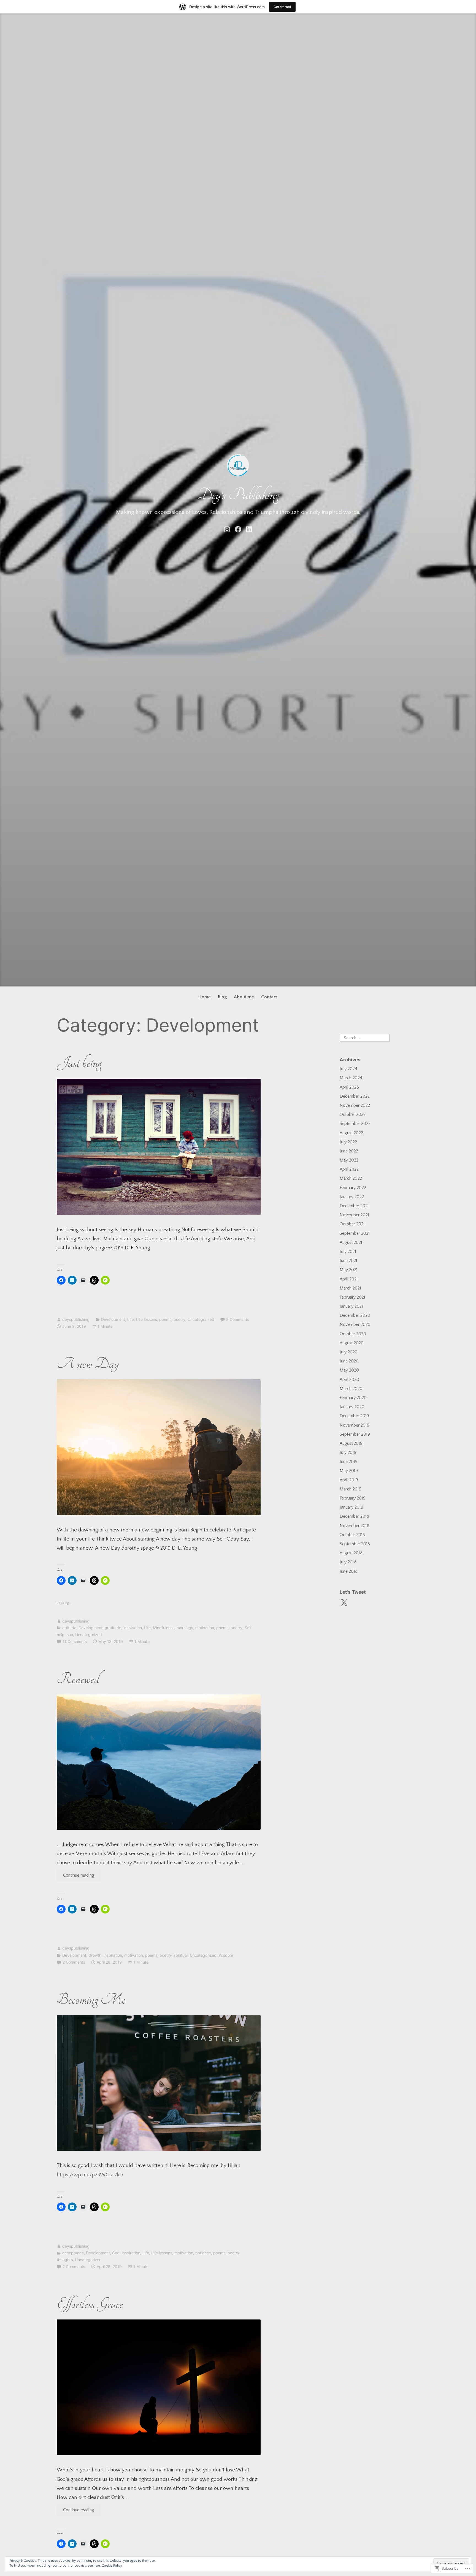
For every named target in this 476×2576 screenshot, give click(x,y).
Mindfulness (164, 1628)
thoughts (65, 2260)
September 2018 (355, 1544)
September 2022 (355, 1124)
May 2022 (349, 1160)
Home (205, 997)
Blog (222, 997)
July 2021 (348, 1252)
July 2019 (348, 1452)
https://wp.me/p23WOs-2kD (90, 2175)
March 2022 (351, 1178)
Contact (269, 997)
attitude (69, 1628)
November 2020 (355, 1324)
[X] (344, 1603)
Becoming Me (91, 1999)
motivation (205, 1628)
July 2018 (348, 1562)
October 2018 (352, 1535)
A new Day (88, 1364)
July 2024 (348, 1069)
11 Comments (75, 1641)
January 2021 (351, 1306)
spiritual (181, 1955)
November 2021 (354, 1215)
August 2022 (351, 1133)
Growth (95, 1955)
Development (113, 1319)
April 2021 (349, 1279)
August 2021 (351, 1242)
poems (165, 1319)
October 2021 (352, 1224)
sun (70, 1635)
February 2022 (353, 1188)
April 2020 (349, 1380)
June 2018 (349, 1571)
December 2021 (354, 1206)
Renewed (78, 1679)
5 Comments (238, 1319)
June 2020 (349, 1361)
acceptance (73, 2253)
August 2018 (351, 1553)
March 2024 (351, 1078)
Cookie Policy (112, 2566)
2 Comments (74, 1962)
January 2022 (352, 1197)
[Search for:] (365, 1037)
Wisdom (226, 1955)
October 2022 (353, 1114)
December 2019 (354, 1416)
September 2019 (355, 1434)
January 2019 (351, 1507)
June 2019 (349, 1462)
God (116, 2253)
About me (244, 997)
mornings (185, 1628)
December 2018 (354, 1516)
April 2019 (349, 1480)
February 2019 (353, 1498)
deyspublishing (76, 1319)
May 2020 (349, 1370)
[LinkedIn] (249, 529)
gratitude (113, 1628)
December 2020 (355, 1315)
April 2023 (349, 1087)
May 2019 (349, 1471)
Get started (282, 7)
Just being (79, 1063)
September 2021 (355, 1233)
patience (203, 2253)
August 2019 (351, 1443)
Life (131, 1319)
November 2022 (355, 1105)
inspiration (133, 1628)
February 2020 (353, 1398)
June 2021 (348, 1261)
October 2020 (353, 1334)
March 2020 (351, 1389)
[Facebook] (238, 529)
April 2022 (349, 1169)
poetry (179, 1319)
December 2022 (355, 1096)
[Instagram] (227, 529)
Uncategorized (201, 1319)
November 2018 (355, 1526)
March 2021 (350, 1288)
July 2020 (349, 1352)
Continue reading (76, 1875)
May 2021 (349, 1270)
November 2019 (355, 1425)
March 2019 (351, 1489)
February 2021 (352, 1297)
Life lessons (147, 1319)
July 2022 (348, 1142)
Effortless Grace (90, 2304)
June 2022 (349, 1151)
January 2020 (352, 1407)
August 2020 (352, 1343)
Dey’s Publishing (238, 495)
